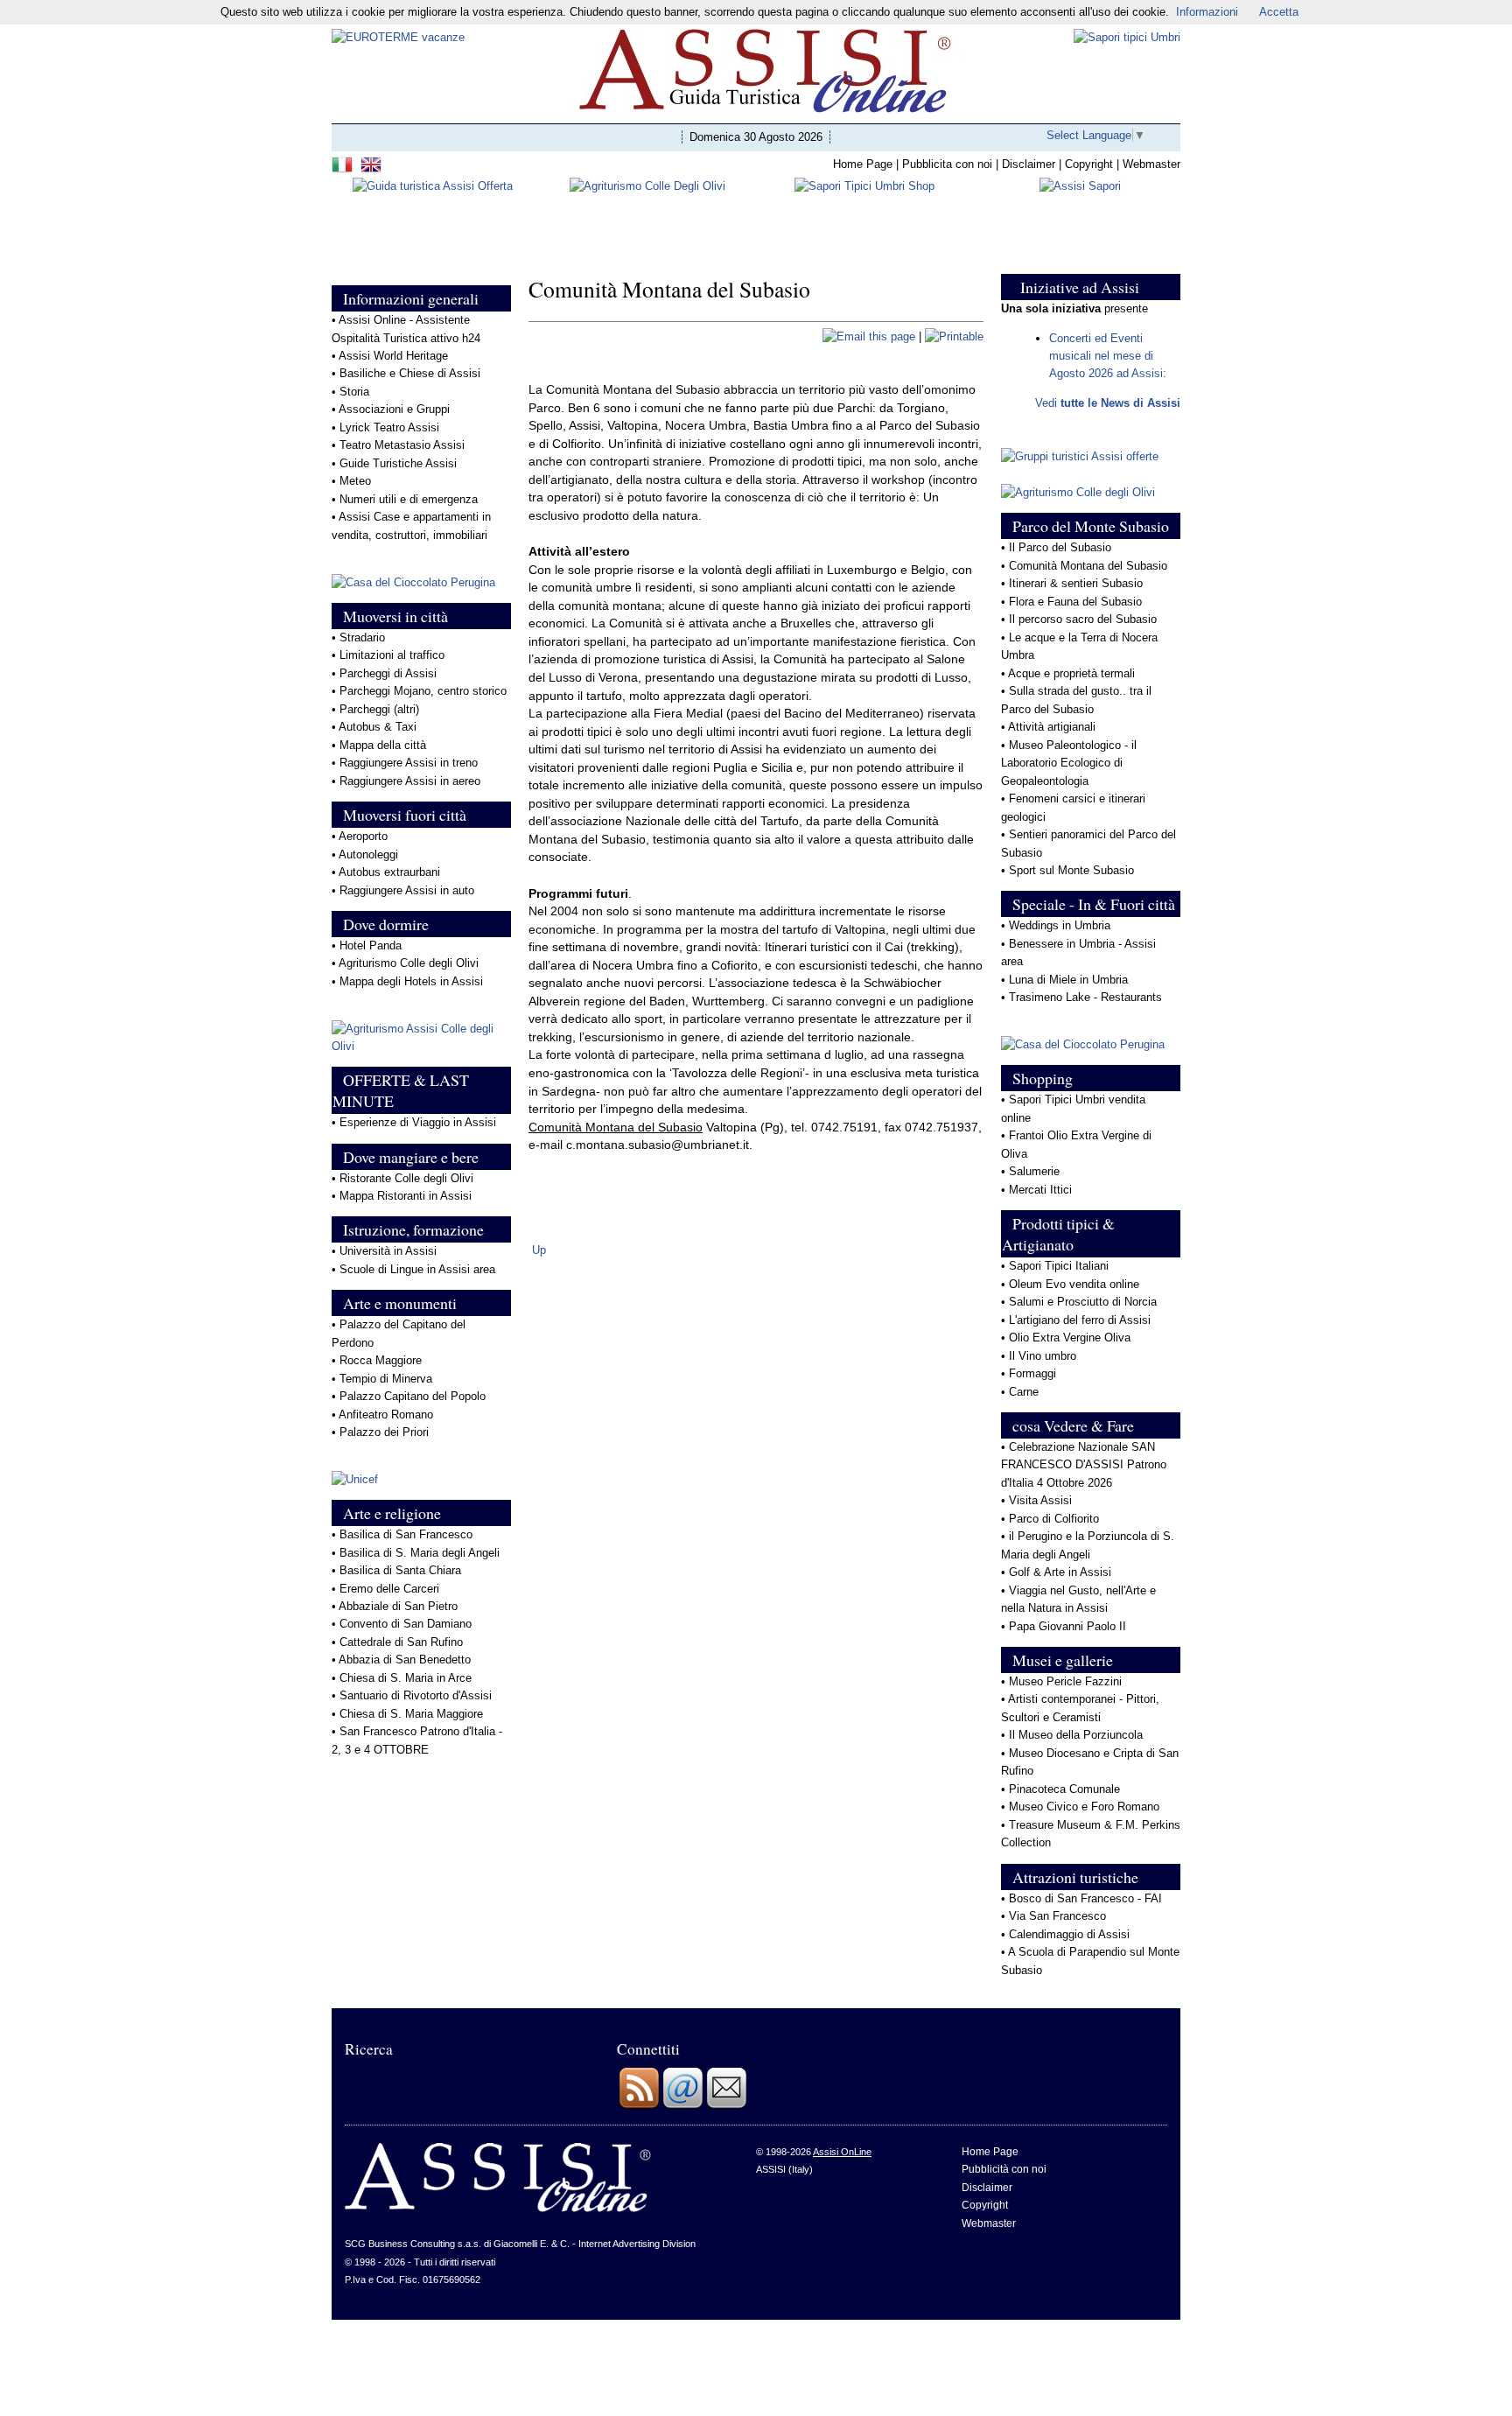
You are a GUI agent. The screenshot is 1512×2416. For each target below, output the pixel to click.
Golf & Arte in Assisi (1060, 1572)
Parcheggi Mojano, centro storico (423, 691)
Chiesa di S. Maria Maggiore (411, 1714)
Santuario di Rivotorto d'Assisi (416, 1695)
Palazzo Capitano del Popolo (413, 1396)
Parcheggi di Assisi (388, 673)
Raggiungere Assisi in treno (409, 763)
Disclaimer (1029, 164)
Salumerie (1034, 1171)
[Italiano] (344, 162)
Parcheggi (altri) (379, 709)
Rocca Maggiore (381, 1360)
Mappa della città (383, 745)
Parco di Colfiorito (1054, 1519)
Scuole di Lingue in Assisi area (417, 1269)
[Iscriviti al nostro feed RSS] (639, 2106)
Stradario (362, 637)
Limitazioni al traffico (392, 655)
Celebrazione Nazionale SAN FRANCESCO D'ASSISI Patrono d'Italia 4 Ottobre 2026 (1084, 1465)
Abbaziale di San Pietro (398, 1606)
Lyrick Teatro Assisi (389, 427)
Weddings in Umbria (1060, 925)
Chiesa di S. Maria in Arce (406, 1678)
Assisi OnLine (842, 2152)
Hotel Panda (371, 945)
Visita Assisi (1040, 1500)
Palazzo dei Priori (384, 1432)
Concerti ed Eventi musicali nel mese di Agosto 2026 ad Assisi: (1108, 356)
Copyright (1089, 164)
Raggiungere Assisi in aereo (410, 781)
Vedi (1108, 403)
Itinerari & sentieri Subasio (1076, 583)
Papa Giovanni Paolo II (1067, 1626)
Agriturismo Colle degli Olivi (409, 963)
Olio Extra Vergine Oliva (1071, 1338)
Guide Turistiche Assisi (398, 463)
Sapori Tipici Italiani (1059, 1266)
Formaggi (1032, 1373)
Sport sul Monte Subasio (1071, 870)
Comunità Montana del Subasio (1088, 566)
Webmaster (1151, 164)
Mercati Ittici (1040, 1190)
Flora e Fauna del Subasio (1075, 602)
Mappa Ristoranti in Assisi (406, 1196)
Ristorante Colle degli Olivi (406, 1178)
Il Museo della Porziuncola (1076, 1735)
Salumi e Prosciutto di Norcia (1083, 1302)
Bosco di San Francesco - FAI (1085, 1898)
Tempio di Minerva (386, 1379)
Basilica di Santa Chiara (400, 1570)
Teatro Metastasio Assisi (402, 445)
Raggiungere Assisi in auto (407, 890)
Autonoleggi (368, 854)
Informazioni (1207, 12)
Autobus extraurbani (389, 872)
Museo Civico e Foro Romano (1084, 1807)
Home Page (863, 164)
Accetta (1279, 12)
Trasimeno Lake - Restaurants (1085, 997)
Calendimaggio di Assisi (1069, 1934)
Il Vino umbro (1043, 1356)
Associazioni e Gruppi (394, 409)
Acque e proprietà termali (1071, 673)
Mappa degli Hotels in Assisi (411, 981)
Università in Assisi (388, 1251)
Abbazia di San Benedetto (405, 1660)
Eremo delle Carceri (389, 1589)
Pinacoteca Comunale (1064, 1789)
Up (539, 1250)
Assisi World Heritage (393, 356)
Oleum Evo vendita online (1074, 1284)
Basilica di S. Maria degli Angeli (420, 1553)
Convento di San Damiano (406, 1624)
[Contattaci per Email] (682, 2106)
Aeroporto (363, 836)
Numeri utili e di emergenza (409, 499)
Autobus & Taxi (378, 727)
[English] (373, 162)
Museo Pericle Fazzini (1065, 1681)
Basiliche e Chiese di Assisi (410, 373)
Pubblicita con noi (947, 164)
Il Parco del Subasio (1060, 547)
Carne (1024, 1392)
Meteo (355, 481)
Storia (354, 392)
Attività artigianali (1052, 727)
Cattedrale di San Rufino (401, 1642)
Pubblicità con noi (1004, 2169)
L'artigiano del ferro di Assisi (1080, 1320)
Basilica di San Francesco (406, 1534)
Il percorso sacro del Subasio (1083, 619)
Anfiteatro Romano (386, 1415)
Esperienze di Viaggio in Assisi (418, 1122)
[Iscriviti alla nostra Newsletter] (726, 2106)
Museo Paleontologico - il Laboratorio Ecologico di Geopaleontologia (1069, 763)
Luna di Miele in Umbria (1068, 980)
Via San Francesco (1057, 1916)
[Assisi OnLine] (498, 2209)
